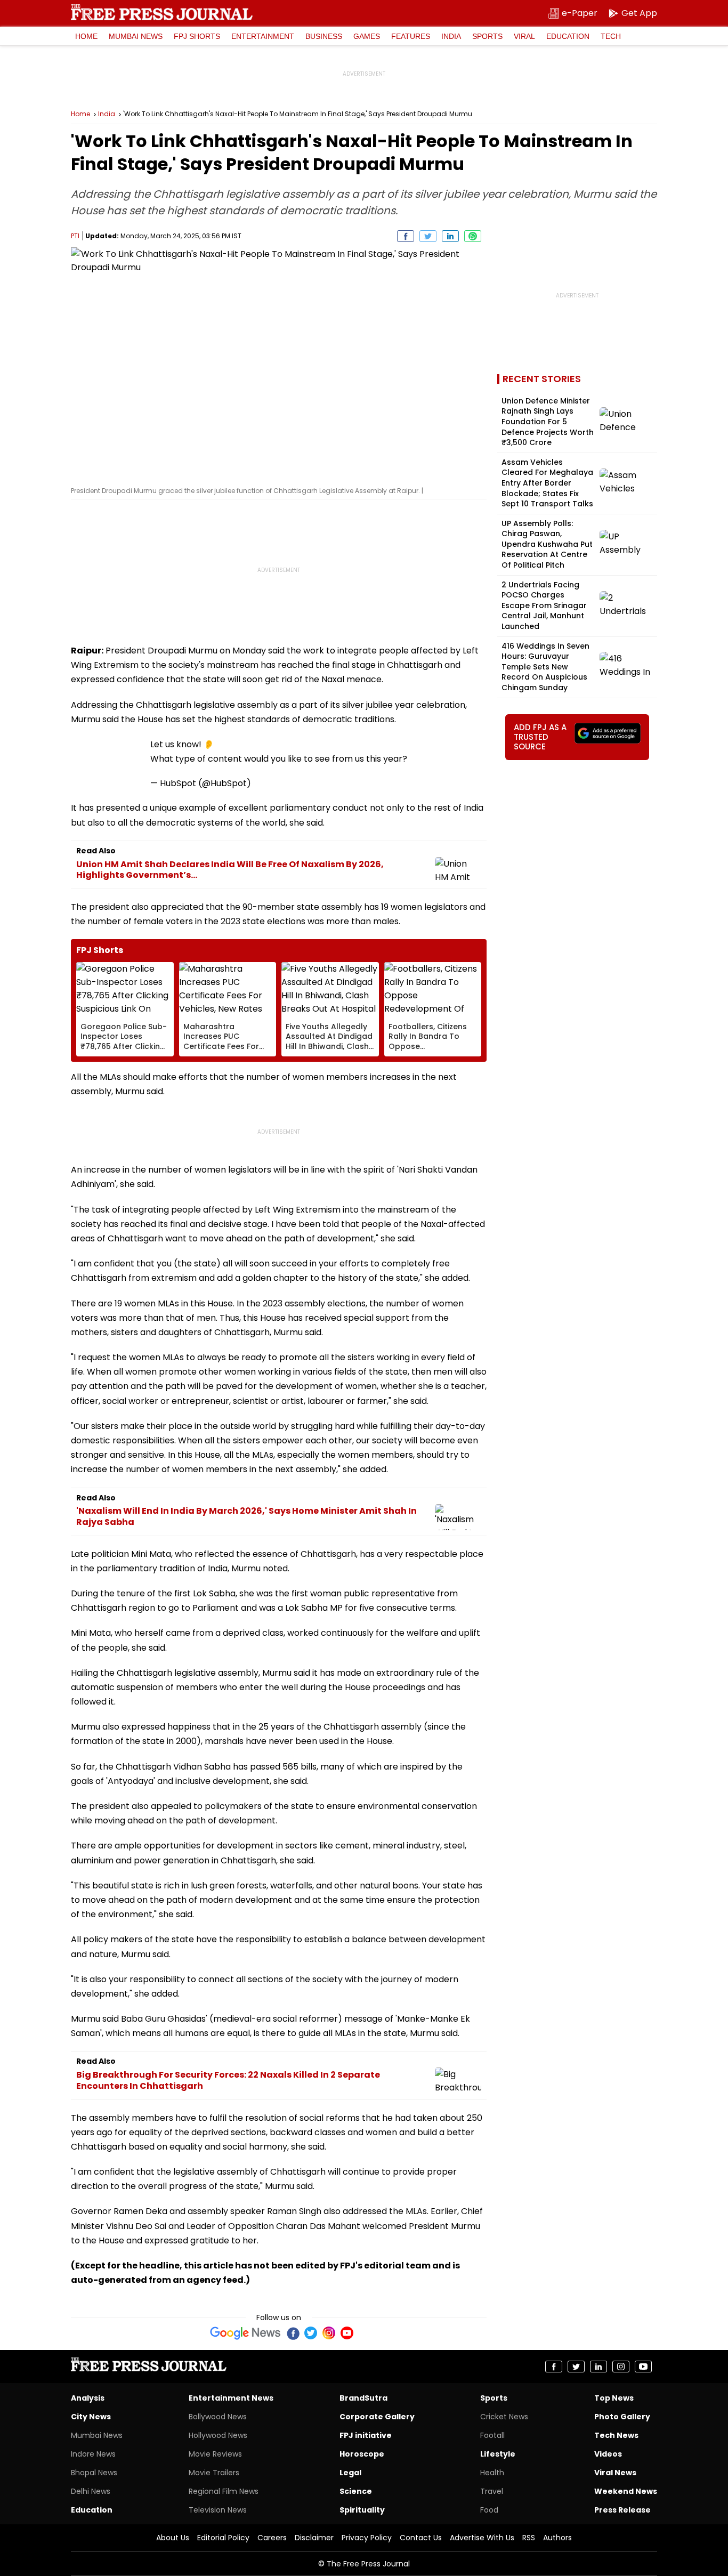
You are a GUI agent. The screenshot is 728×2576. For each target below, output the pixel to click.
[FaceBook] (293, 2333)
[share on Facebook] (406, 236)
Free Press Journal (162, 12)
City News (91, 2417)
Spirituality (362, 2510)
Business (324, 36)
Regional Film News (224, 2491)
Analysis (88, 2398)
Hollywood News (218, 2435)
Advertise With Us (482, 2538)
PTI (75, 236)
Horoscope (362, 2454)
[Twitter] (311, 2333)
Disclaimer (314, 2538)
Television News (218, 2510)
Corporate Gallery (377, 2417)
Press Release (622, 2510)
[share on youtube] (643, 2367)
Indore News (93, 2454)
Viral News (615, 2473)
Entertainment (263, 36)
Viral (524, 36)
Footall (492, 2435)
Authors (557, 2538)
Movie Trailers (214, 2473)
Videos (608, 2454)
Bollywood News (218, 2417)
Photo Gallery (622, 2417)
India (451, 36)
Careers (272, 2538)
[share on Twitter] (428, 236)
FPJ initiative (366, 2435)
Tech (611, 36)
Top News (614, 2398)
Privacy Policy (367, 2538)
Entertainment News (231, 2398)
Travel (492, 2491)
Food (489, 2510)
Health (492, 2473)
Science (356, 2491)
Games (367, 36)
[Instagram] (329, 2333)
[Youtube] (347, 2333)
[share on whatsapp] (473, 236)
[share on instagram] (621, 2367)
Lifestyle (498, 2454)
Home (86, 36)
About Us (173, 2538)
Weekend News (626, 2491)
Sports (487, 36)
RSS (529, 2538)
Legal (350, 2473)
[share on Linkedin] (450, 236)
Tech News (616, 2435)
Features (411, 36)
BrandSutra (363, 2398)
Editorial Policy (223, 2538)
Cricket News (504, 2417)
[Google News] (245, 2333)
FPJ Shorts (197, 36)
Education (568, 36)
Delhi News (91, 2491)
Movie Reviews (215, 2454)
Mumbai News (136, 36)
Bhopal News (94, 2473)
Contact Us (421, 2538)
